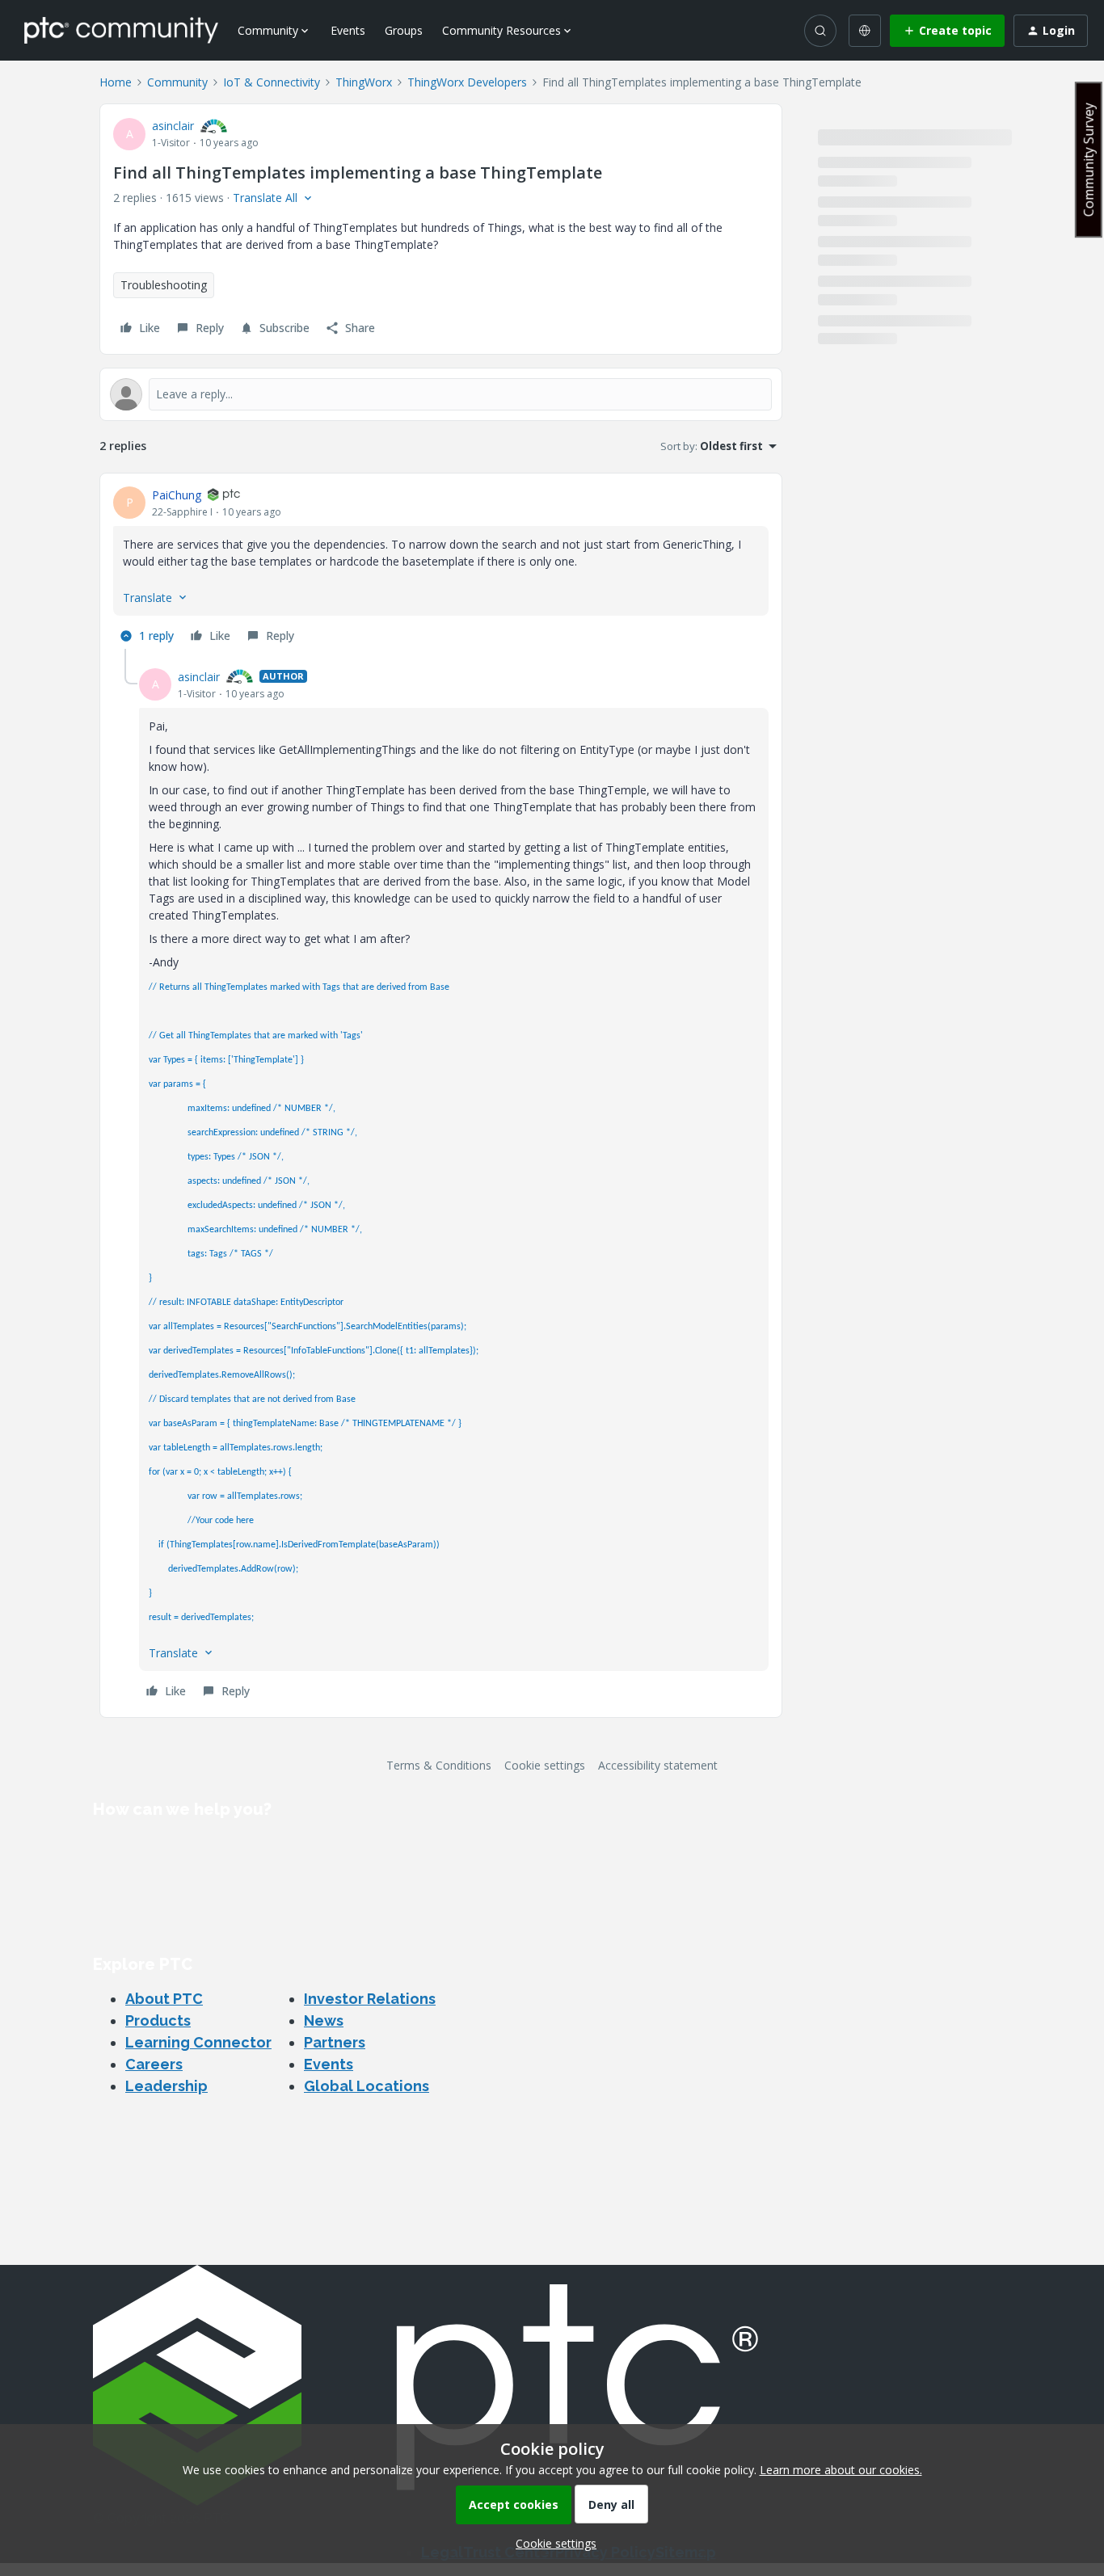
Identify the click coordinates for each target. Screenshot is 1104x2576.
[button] (947, 31)
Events (348, 30)
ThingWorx (364, 82)
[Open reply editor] (441, 394)
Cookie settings (545, 1765)
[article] (441, 568)
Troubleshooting (164, 285)
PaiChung (177, 495)
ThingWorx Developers (467, 82)
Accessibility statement (658, 1765)
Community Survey (1089, 160)
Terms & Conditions (439, 1765)
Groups (404, 30)
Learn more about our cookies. (841, 2470)
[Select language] (865, 31)
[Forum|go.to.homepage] (121, 30)
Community (177, 82)
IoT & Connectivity (272, 82)
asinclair (173, 126)
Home (116, 82)
